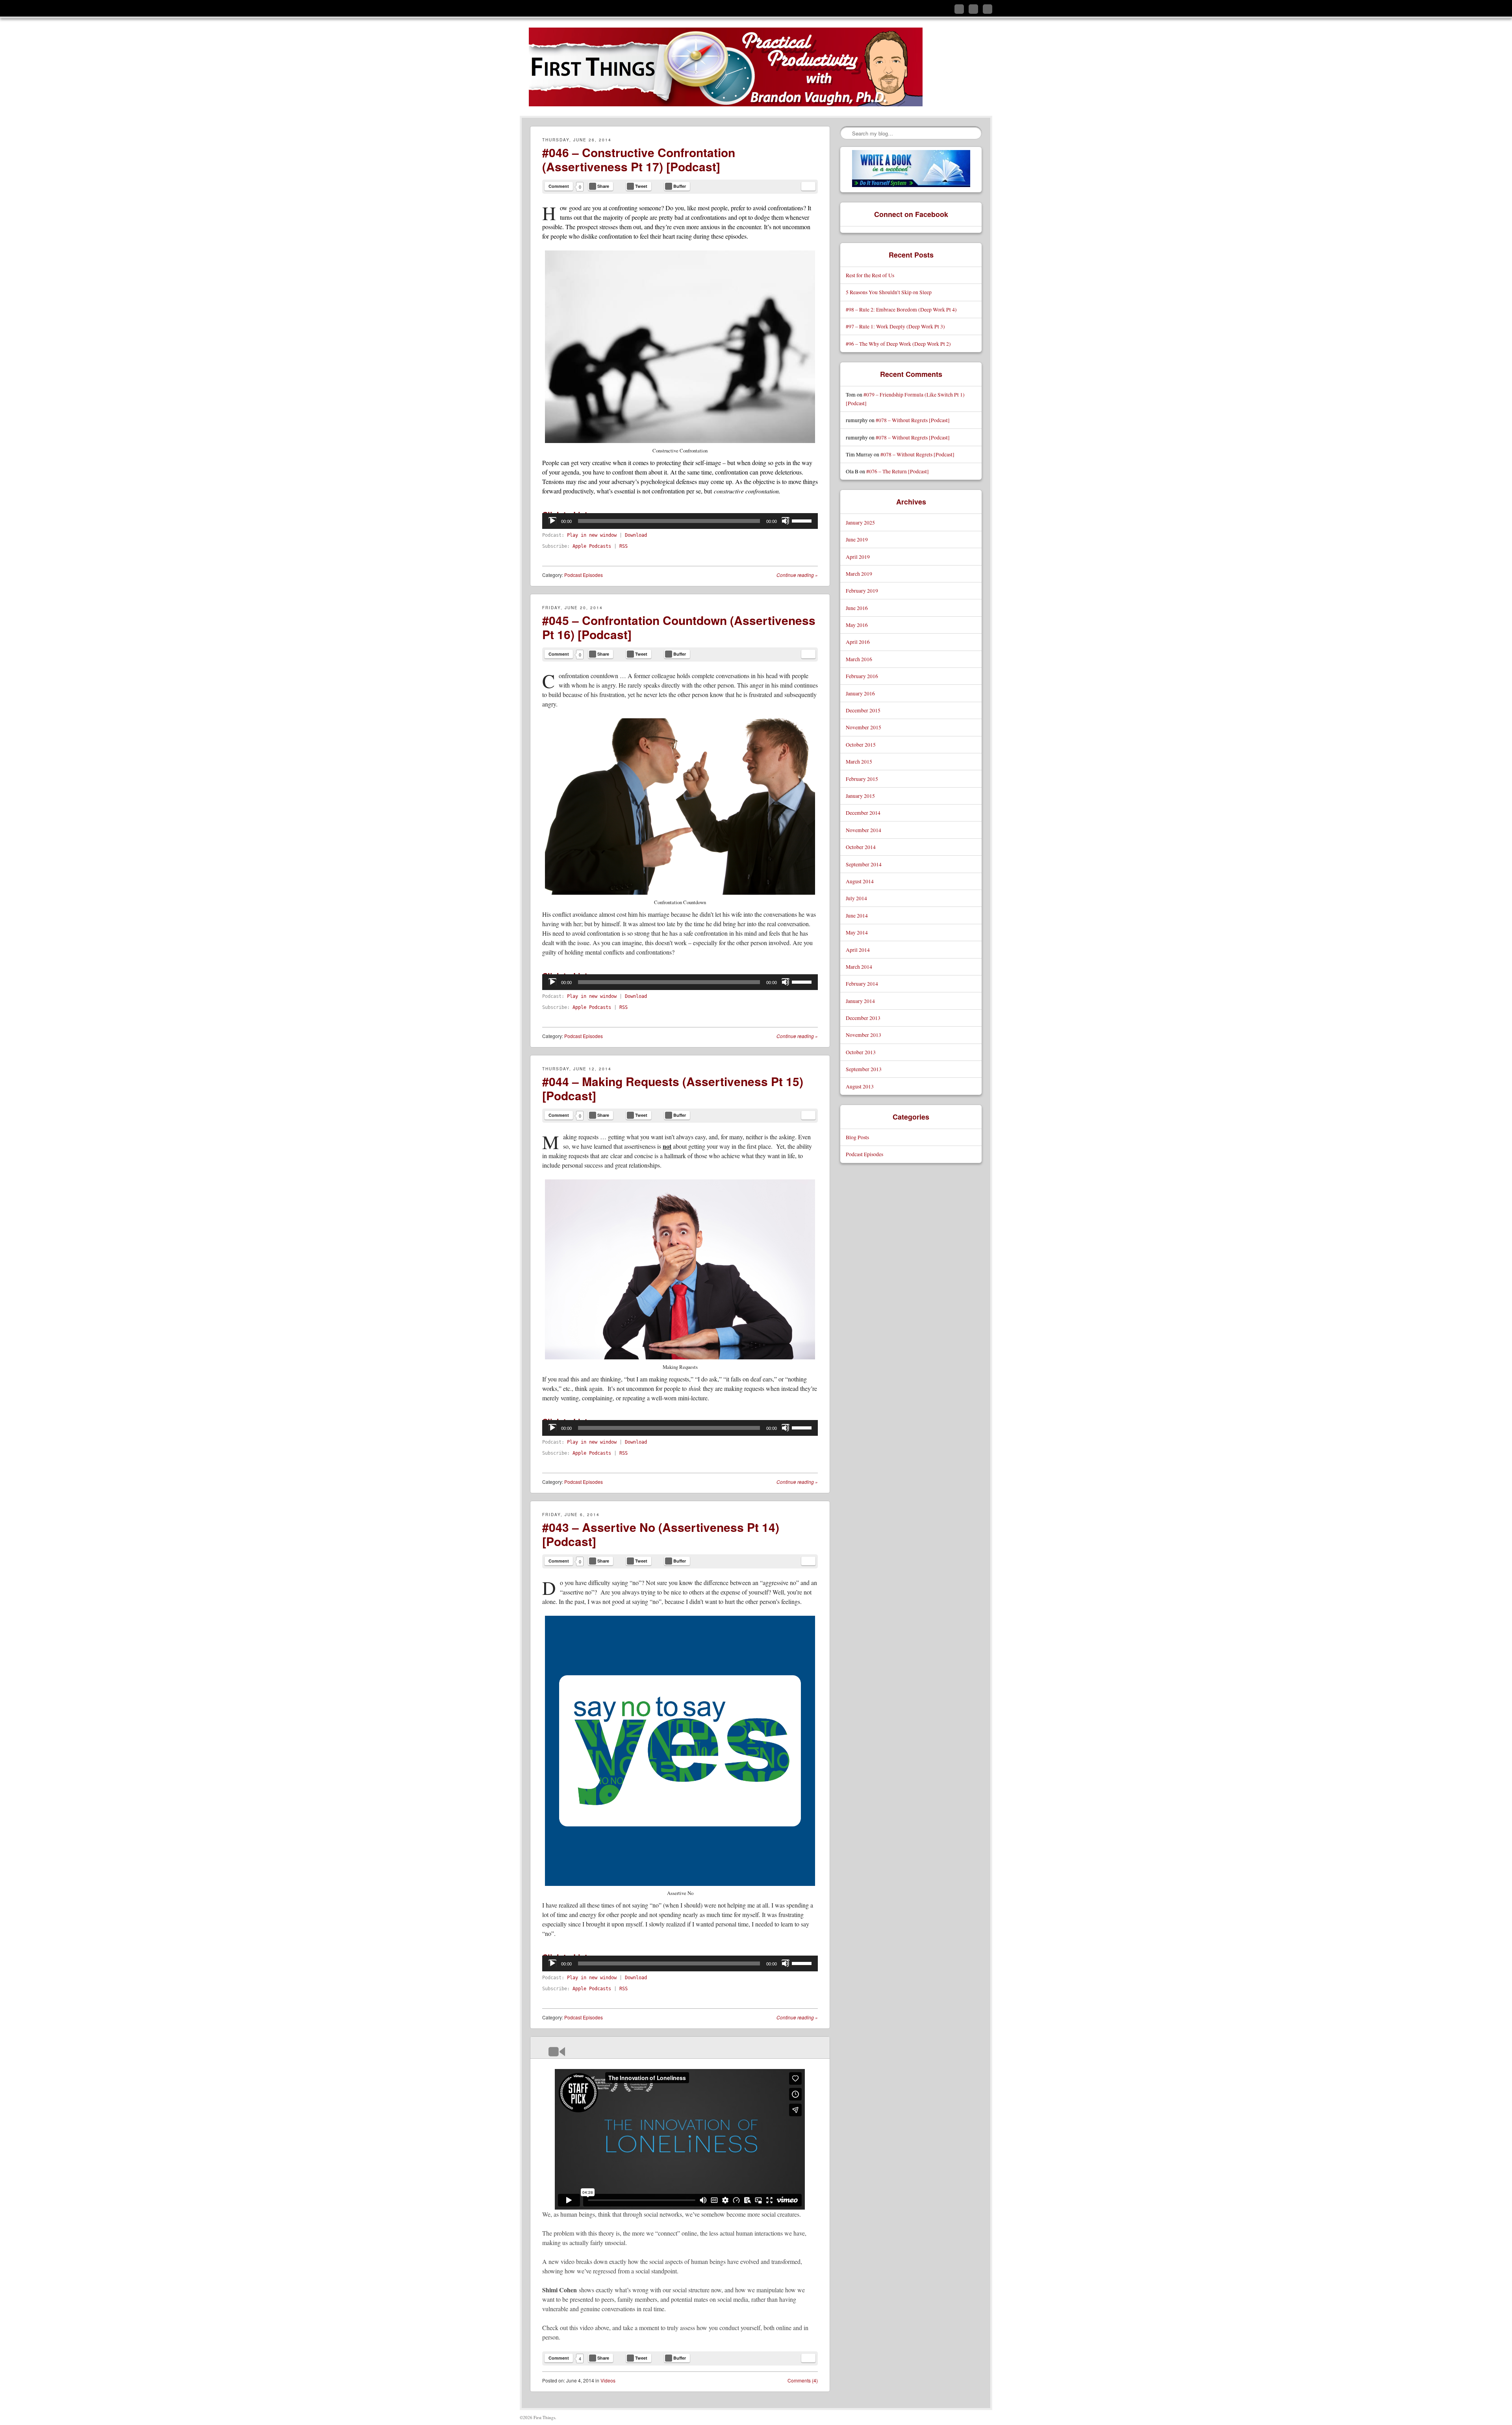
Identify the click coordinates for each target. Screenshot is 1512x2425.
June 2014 (857, 915)
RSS (624, 546)
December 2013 (863, 1018)
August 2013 (860, 1086)
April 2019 (858, 557)
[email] (808, 186)
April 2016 (858, 642)
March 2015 (859, 761)
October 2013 (861, 1052)
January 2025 (860, 522)
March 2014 (859, 967)
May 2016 (857, 625)
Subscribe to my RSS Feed (988, 9)
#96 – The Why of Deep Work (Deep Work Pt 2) (898, 344)
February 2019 (862, 590)
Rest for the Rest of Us (870, 275)
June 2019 (857, 539)
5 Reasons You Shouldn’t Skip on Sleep (889, 292)
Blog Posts (857, 1137)
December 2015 (863, 710)
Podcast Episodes (584, 575)
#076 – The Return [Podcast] (898, 471)
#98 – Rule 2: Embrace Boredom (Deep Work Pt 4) (901, 309)
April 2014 (858, 950)
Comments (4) (803, 2380)
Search (847, 133)
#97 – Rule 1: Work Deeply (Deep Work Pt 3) (895, 326)
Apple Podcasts (592, 546)
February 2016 (862, 676)
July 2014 (856, 898)
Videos (608, 2380)
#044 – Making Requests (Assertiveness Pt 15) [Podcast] (673, 1088)
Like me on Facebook (973, 9)
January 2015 (860, 796)
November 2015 (863, 727)
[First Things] (726, 67)
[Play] (552, 521)
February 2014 (862, 984)
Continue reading (797, 575)
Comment (559, 186)
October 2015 (861, 744)
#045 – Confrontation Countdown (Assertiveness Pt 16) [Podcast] (679, 627)
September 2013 (864, 1069)
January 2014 (860, 1001)
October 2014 (861, 847)
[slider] (803, 520)
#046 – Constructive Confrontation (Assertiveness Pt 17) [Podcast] (639, 159)
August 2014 (860, 881)
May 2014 (857, 932)
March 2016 (859, 659)
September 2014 (864, 864)
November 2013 (863, 1035)
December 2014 (863, 813)
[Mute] (786, 521)
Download (636, 535)
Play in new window (592, 535)
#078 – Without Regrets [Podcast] (913, 420)
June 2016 (857, 608)
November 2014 (863, 830)
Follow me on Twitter (959, 9)
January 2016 (860, 693)
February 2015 (862, 779)
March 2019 (859, 574)
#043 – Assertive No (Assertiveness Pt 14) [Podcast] (661, 1534)
